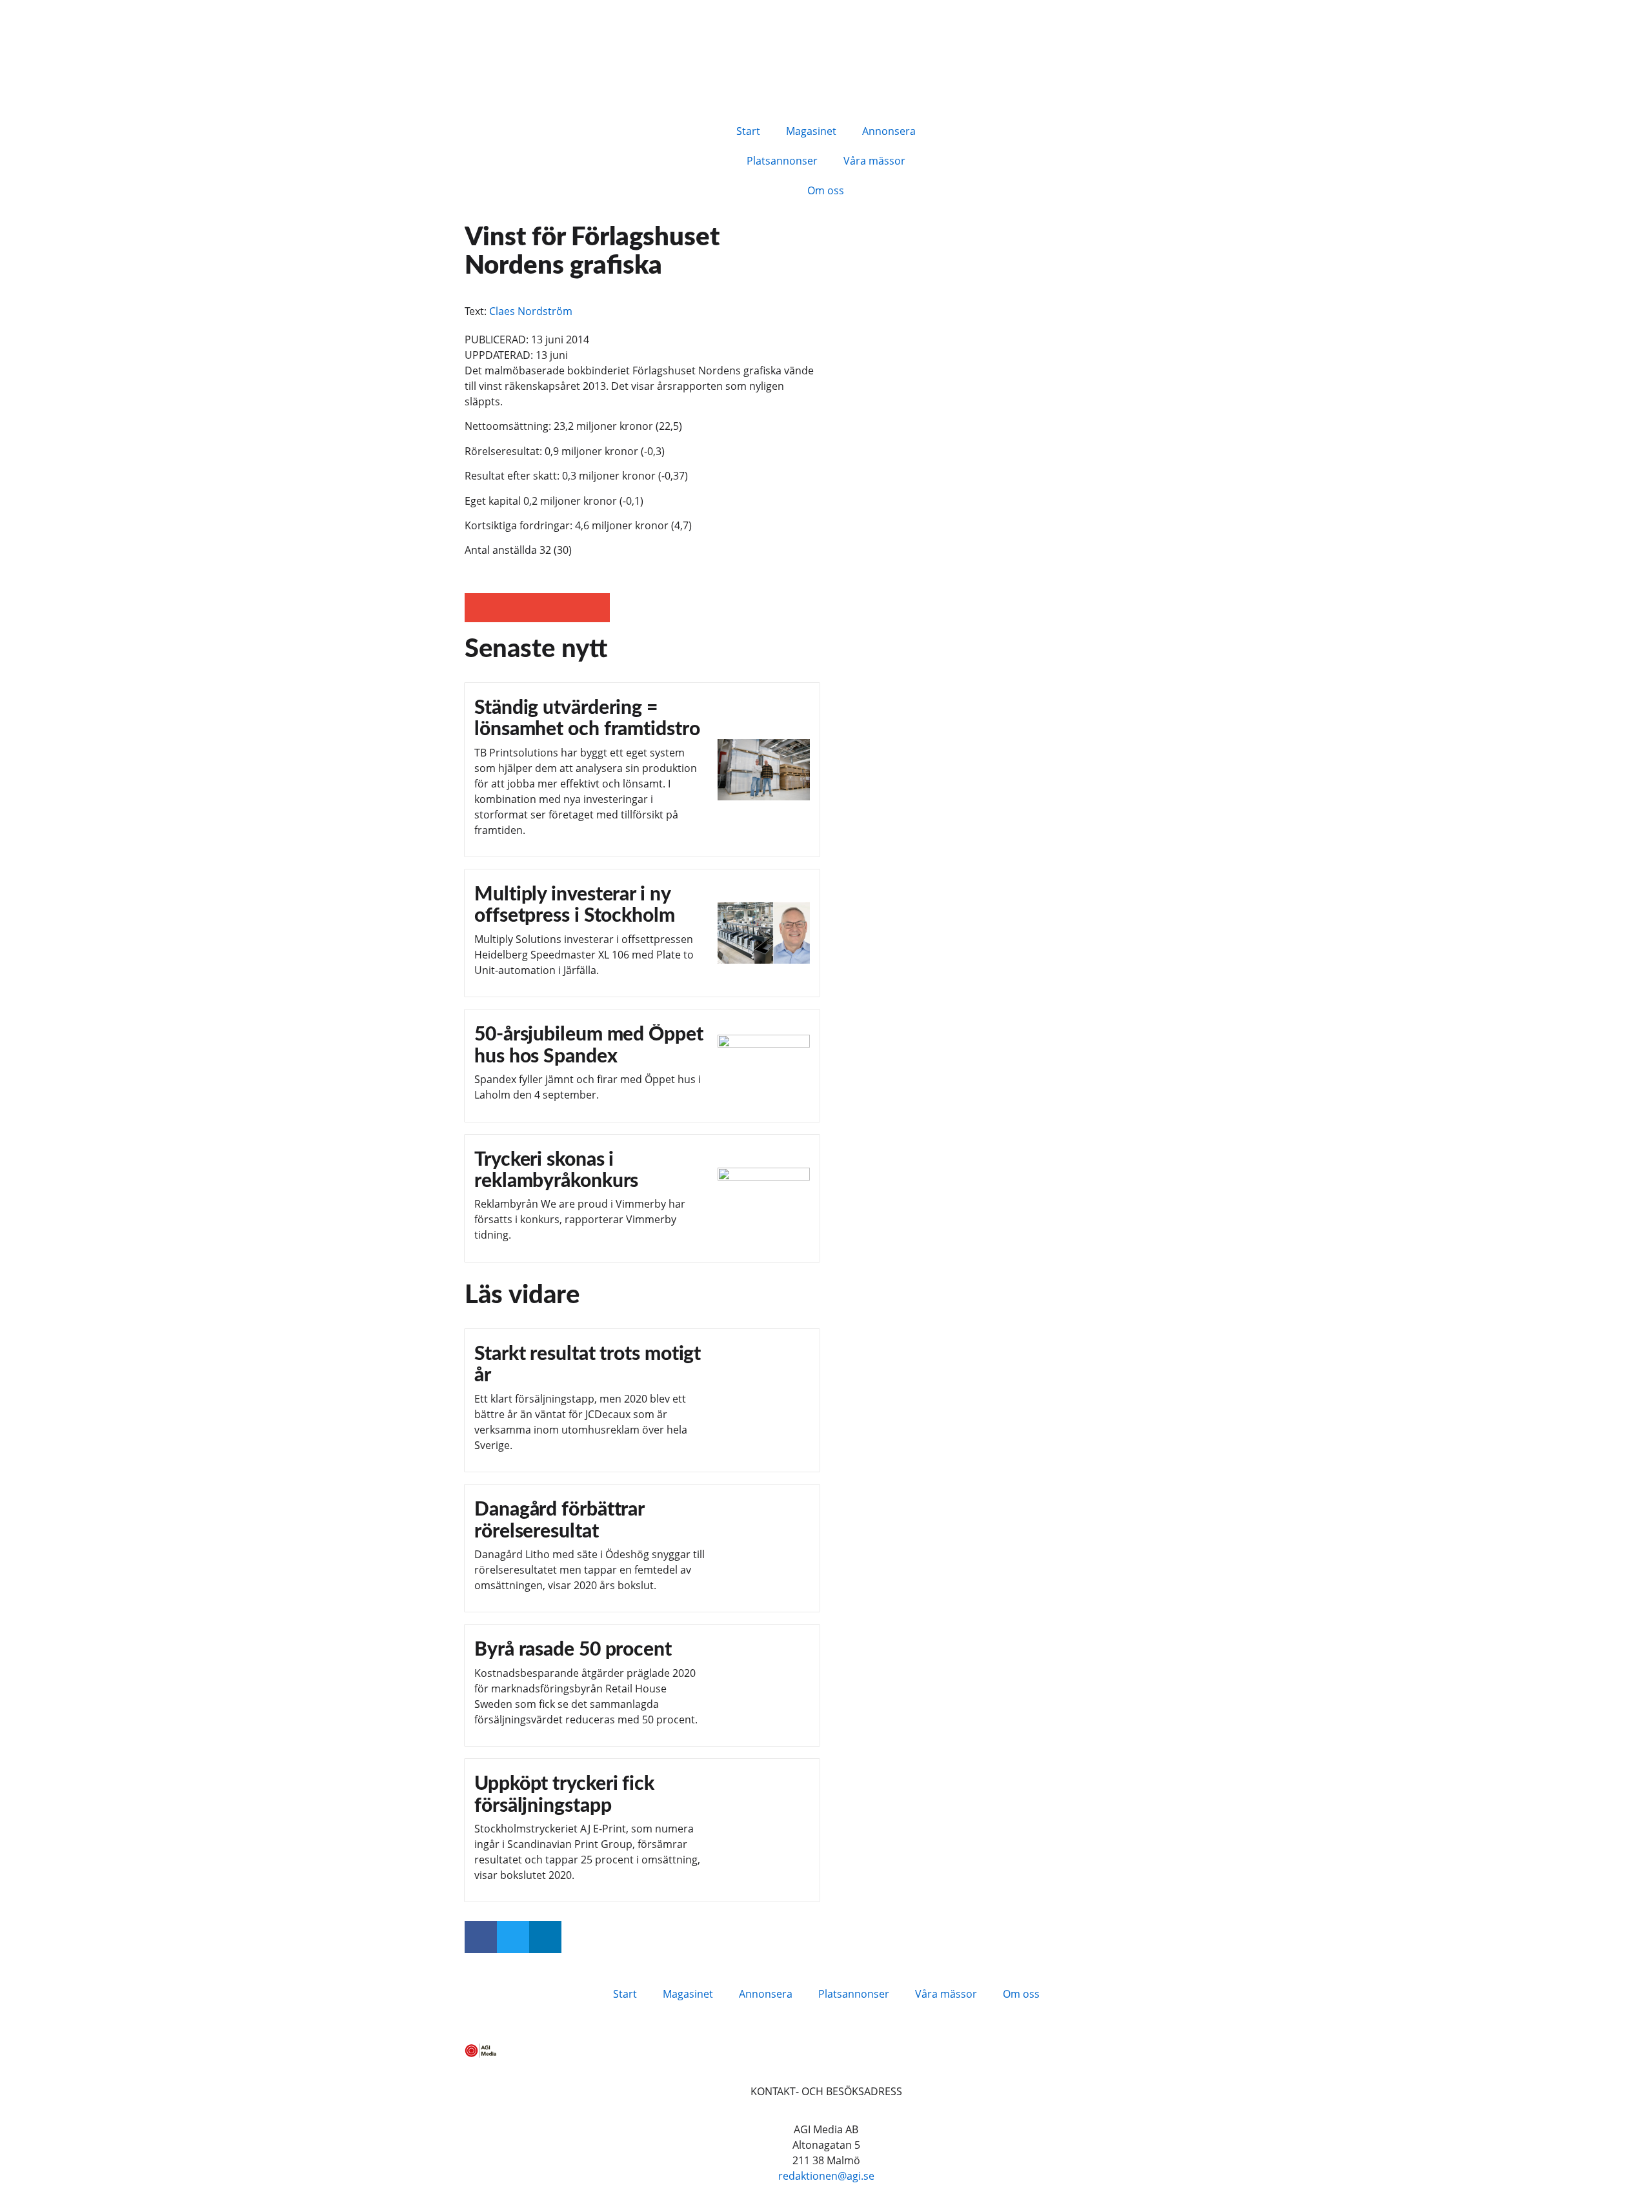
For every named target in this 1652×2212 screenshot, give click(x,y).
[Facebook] (481, 1937)
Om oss (826, 190)
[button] (479, 608)
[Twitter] (513, 1937)
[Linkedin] (545, 1937)
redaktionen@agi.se (826, 2176)
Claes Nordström (531, 311)
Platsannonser (782, 161)
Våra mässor (874, 161)
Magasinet (811, 131)
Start (748, 131)
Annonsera (889, 131)
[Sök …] (969, 129)
